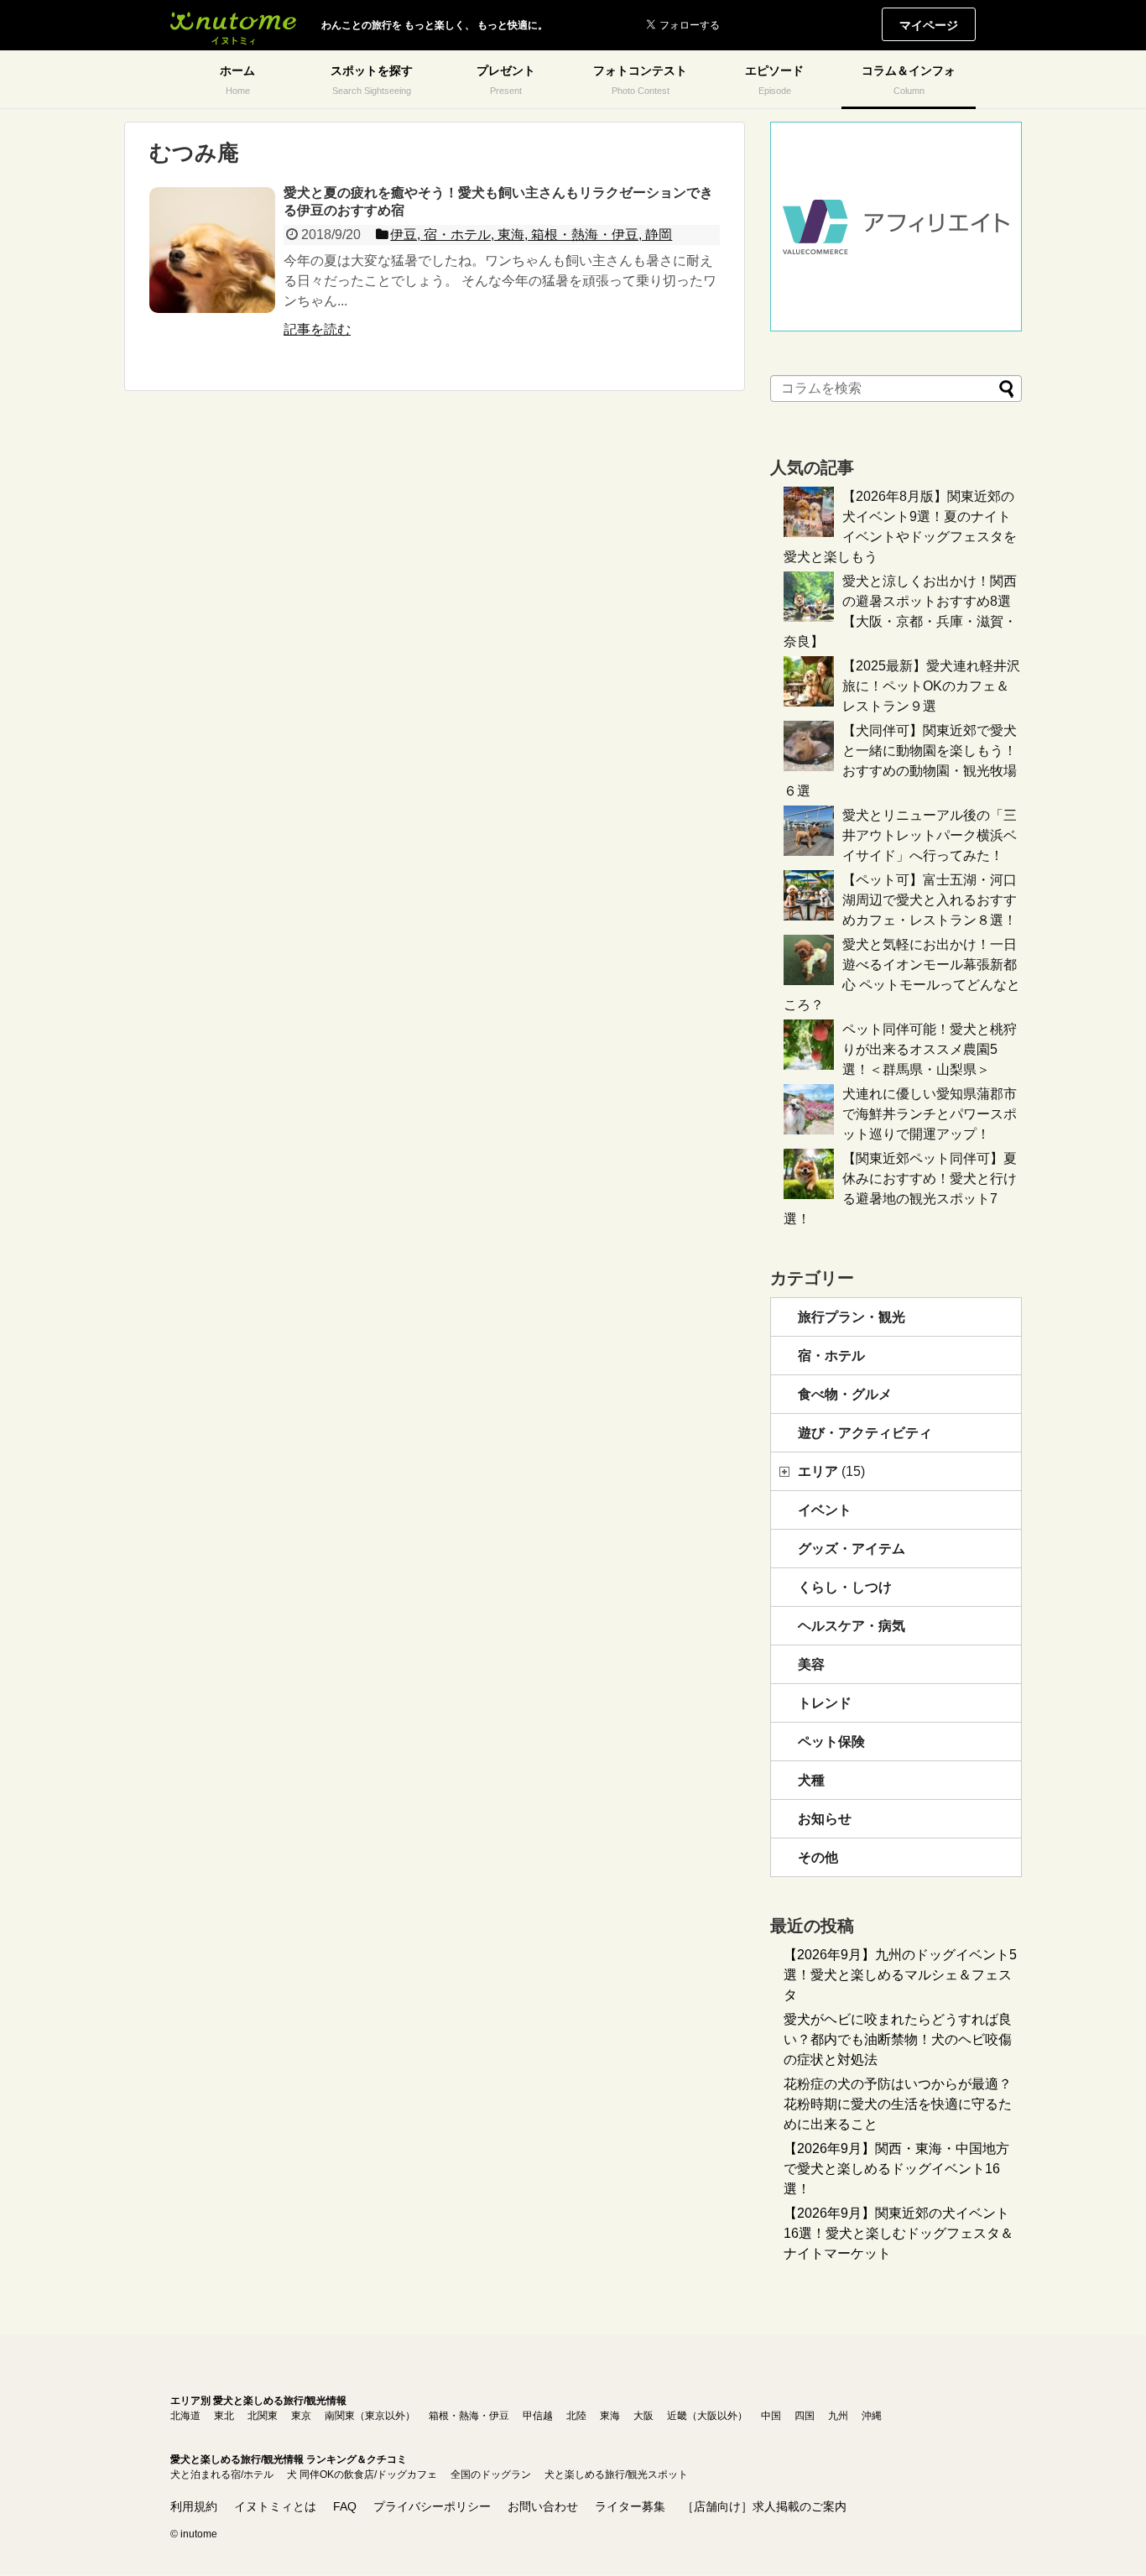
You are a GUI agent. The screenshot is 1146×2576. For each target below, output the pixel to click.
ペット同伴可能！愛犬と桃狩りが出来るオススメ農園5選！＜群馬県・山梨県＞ (930, 1049)
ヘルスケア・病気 (852, 1626)
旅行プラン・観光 (852, 1317)
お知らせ (825, 1819)
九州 (838, 2416)
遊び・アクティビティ (865, 1433)
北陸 (576, 2416)
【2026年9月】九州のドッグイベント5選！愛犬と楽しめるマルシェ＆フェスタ (900, 1975)
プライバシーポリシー (432, 2506)
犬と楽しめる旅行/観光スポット (616, 2474)
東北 (224, 2416)
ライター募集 (630, 2506)
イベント (825, 1510)
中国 (771, 2416)
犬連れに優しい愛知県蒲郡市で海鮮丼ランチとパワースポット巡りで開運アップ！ (930, 1114)
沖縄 (872, 2416)
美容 (811, 1664)
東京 (301, 2416)
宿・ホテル (831, 1356)
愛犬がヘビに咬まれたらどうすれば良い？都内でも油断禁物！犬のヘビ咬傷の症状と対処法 (898, 2039)
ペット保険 (831, 1742)
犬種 (811, 1780)
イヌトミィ (233, 25)
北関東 (263, 2416)
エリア (831, 1471)
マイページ (929, 25)
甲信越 (538, 2416)
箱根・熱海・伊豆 (469, 2416)
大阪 (643, 2416)
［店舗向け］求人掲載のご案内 (764, 2506)
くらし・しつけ (845, 1587)
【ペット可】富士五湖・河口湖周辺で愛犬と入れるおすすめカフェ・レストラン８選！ (930, 900)
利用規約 (194, 2506)
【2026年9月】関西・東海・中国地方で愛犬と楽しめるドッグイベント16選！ (896, 2169)
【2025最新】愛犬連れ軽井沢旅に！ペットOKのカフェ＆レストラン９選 (931, 686)
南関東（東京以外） (370, 2416)
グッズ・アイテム (852, 1549)
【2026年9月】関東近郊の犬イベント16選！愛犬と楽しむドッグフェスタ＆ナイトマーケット (899, 2233)
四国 (805, 2416)
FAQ (345, 2506)
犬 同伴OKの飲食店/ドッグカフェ (362, 2474)
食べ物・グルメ (845, 1394)
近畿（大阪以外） (707, 2416)
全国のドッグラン (491, 2474)
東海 (610, 2416)
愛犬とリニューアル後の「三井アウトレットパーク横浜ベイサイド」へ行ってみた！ (930, 835)
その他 (818, 1857)
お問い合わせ (543, 2506)
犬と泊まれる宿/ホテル (222, 2474)
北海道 (185, 2416)
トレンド (825, 1703)
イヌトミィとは (275, 2506)
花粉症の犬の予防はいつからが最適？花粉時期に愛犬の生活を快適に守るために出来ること (898, 2104)
